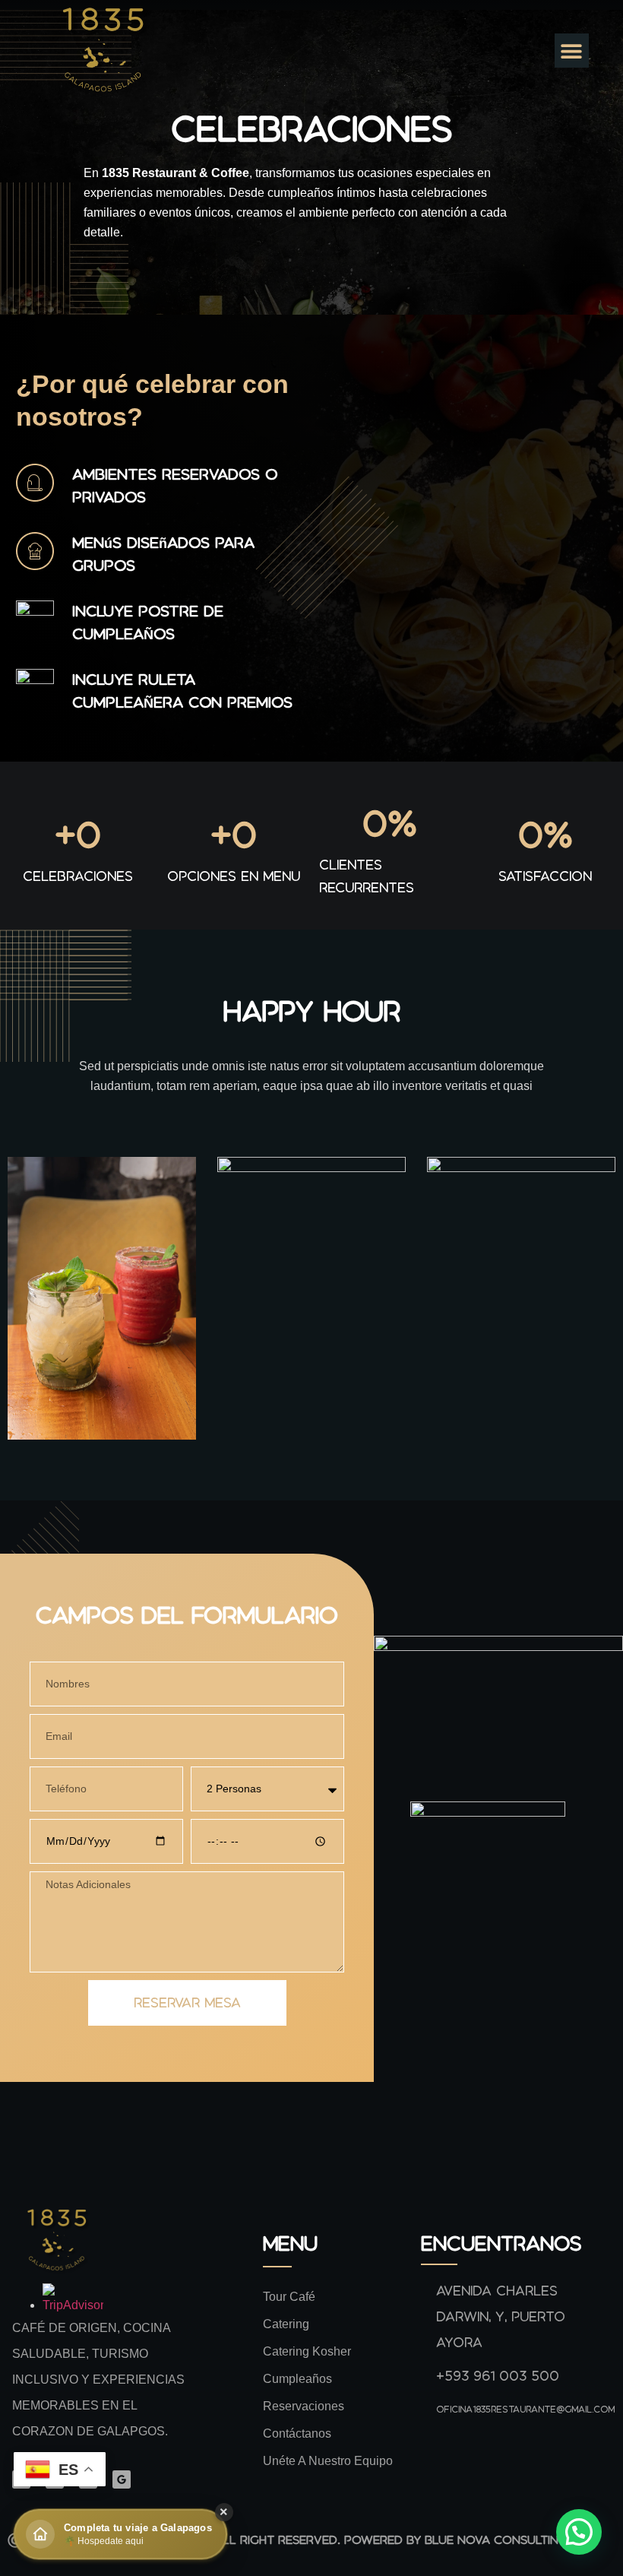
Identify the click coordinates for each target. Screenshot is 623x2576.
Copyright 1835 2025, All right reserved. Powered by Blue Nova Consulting (323, 2540)
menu (290, 2243)
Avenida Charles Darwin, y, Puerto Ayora (501, 2316)
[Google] (122, 2479)
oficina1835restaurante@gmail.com (525, 2409)
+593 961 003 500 (498, 2376)
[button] (572, 51)
